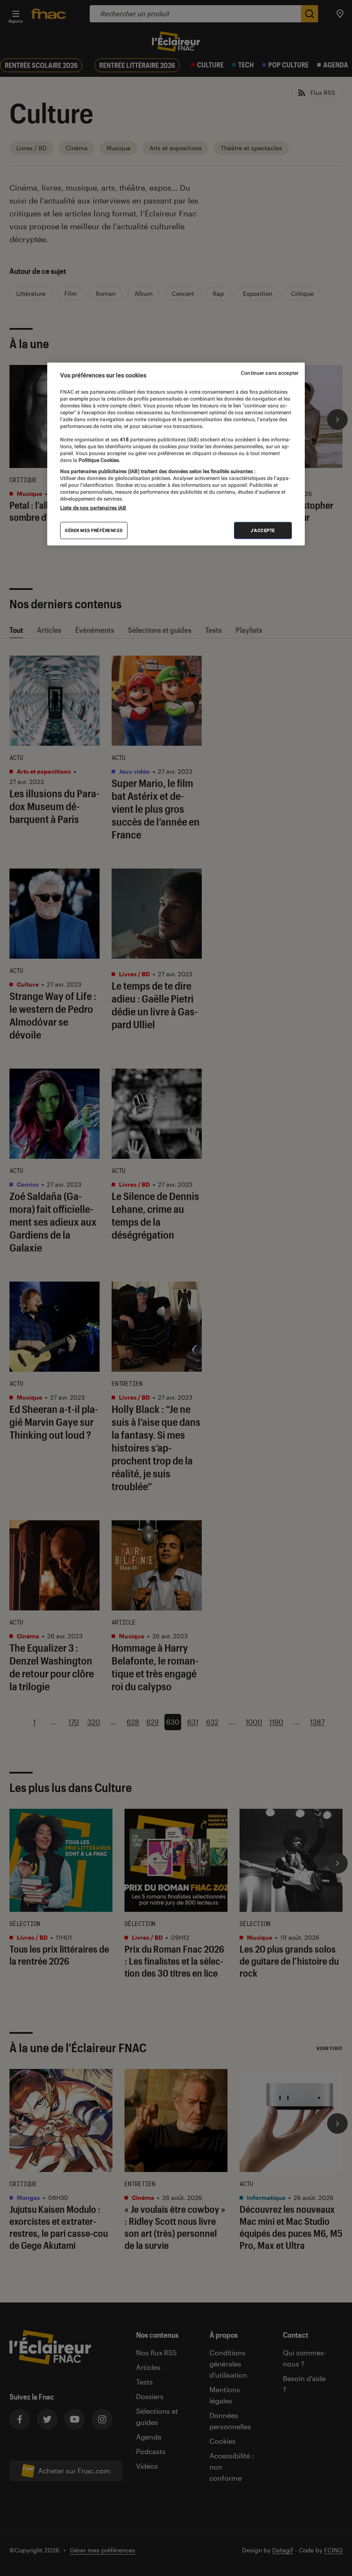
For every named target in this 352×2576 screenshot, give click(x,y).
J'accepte (263, 530)
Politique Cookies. (99, 460)
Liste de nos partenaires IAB (93, 508)
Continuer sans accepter (270, 373)
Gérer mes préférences (94, 530)
